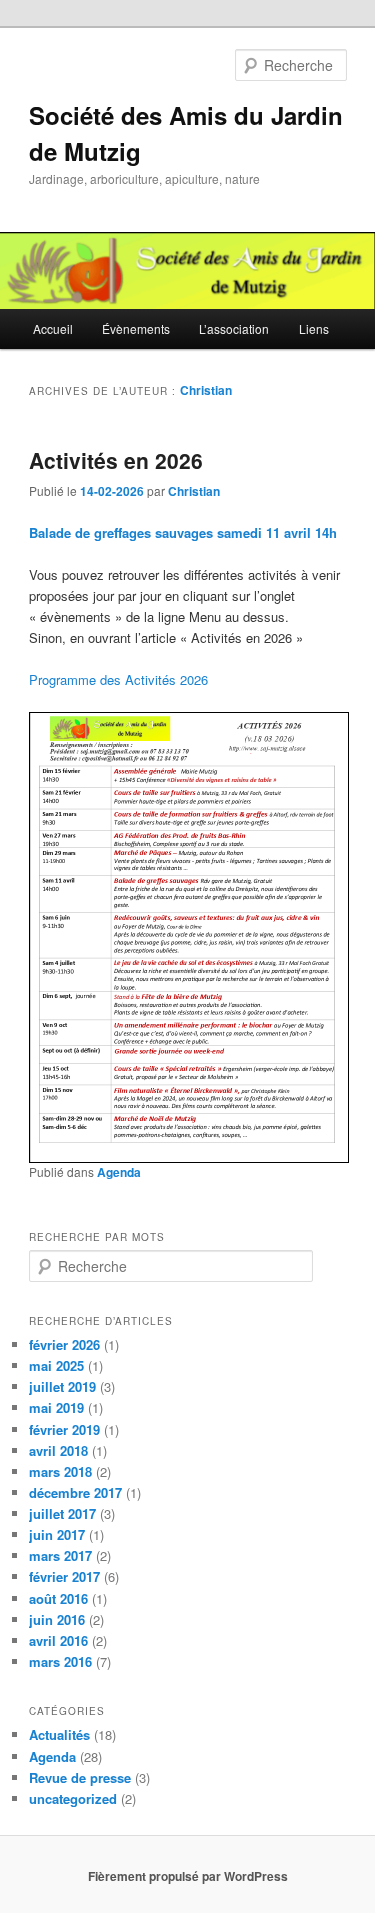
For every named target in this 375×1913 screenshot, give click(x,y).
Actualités (59, 1734)
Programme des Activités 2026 (118, 679)
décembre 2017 (75, 1492)
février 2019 (64, 1429)
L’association (234, 328)
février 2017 (64, 1576)
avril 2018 (58, 1450)
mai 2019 (56, 1407)
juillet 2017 (62, 1513)
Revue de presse (80, 1777)
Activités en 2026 (116, 460)
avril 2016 (58, 1640)
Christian (206, 390)
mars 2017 (60, 1555)
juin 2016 (57, 1619)
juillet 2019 (62, 1386)
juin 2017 (57, 1534)
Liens (314, 328)
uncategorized (73, 1798)
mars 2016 (60, 1661)
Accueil (53, 328)
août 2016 (58, 1598)
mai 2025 (56, 1365)
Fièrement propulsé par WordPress (188, 1876)
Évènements (136, 328)
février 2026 (64, 1344)
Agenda (119, 1172)
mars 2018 (60, 1471)
